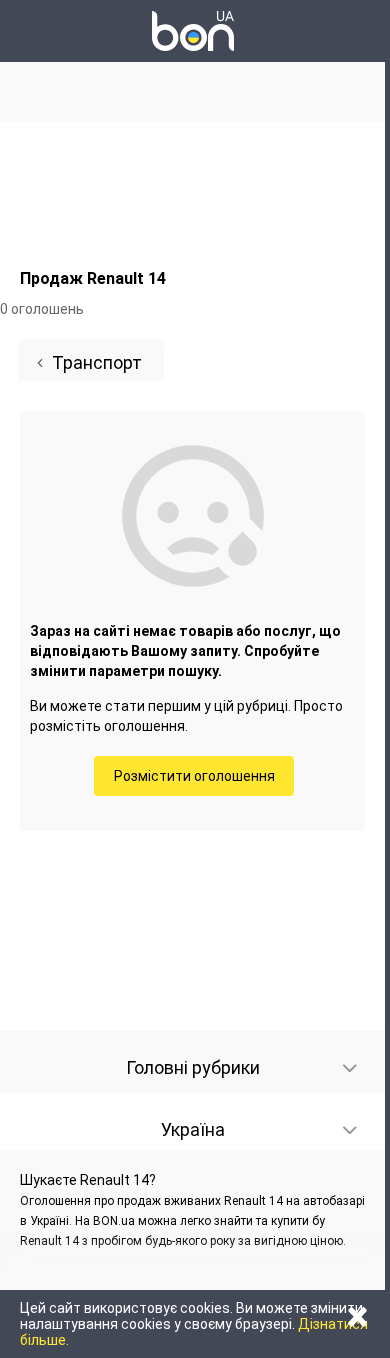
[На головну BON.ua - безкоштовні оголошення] (193, 31)
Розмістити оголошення (194, 776)
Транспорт (97, 362)
